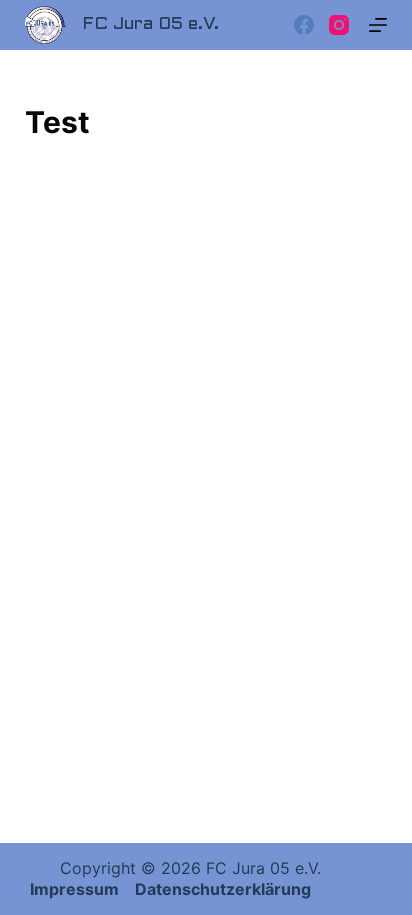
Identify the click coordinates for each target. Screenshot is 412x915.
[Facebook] (304, 25)
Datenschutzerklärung (223, 889)
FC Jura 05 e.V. (150, 24)
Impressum (76, 889)
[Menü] (378, 25)
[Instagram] (339, 25)
